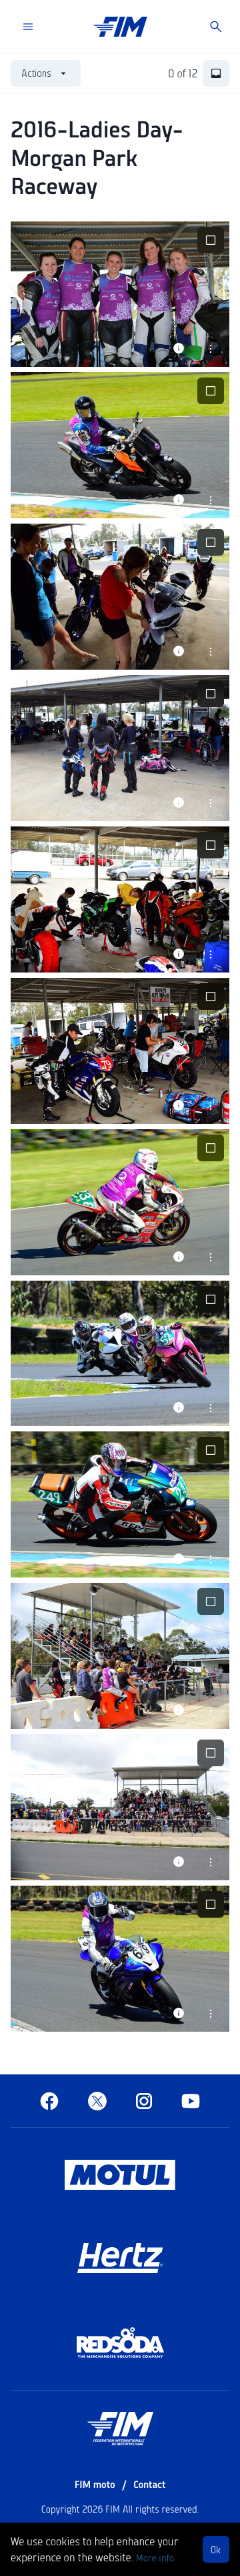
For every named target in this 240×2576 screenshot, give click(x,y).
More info (155, 2557)
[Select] (211, 240)
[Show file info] (179, 348)
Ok (216, 2549)
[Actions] (211, 348)
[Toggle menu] (28, 27)
